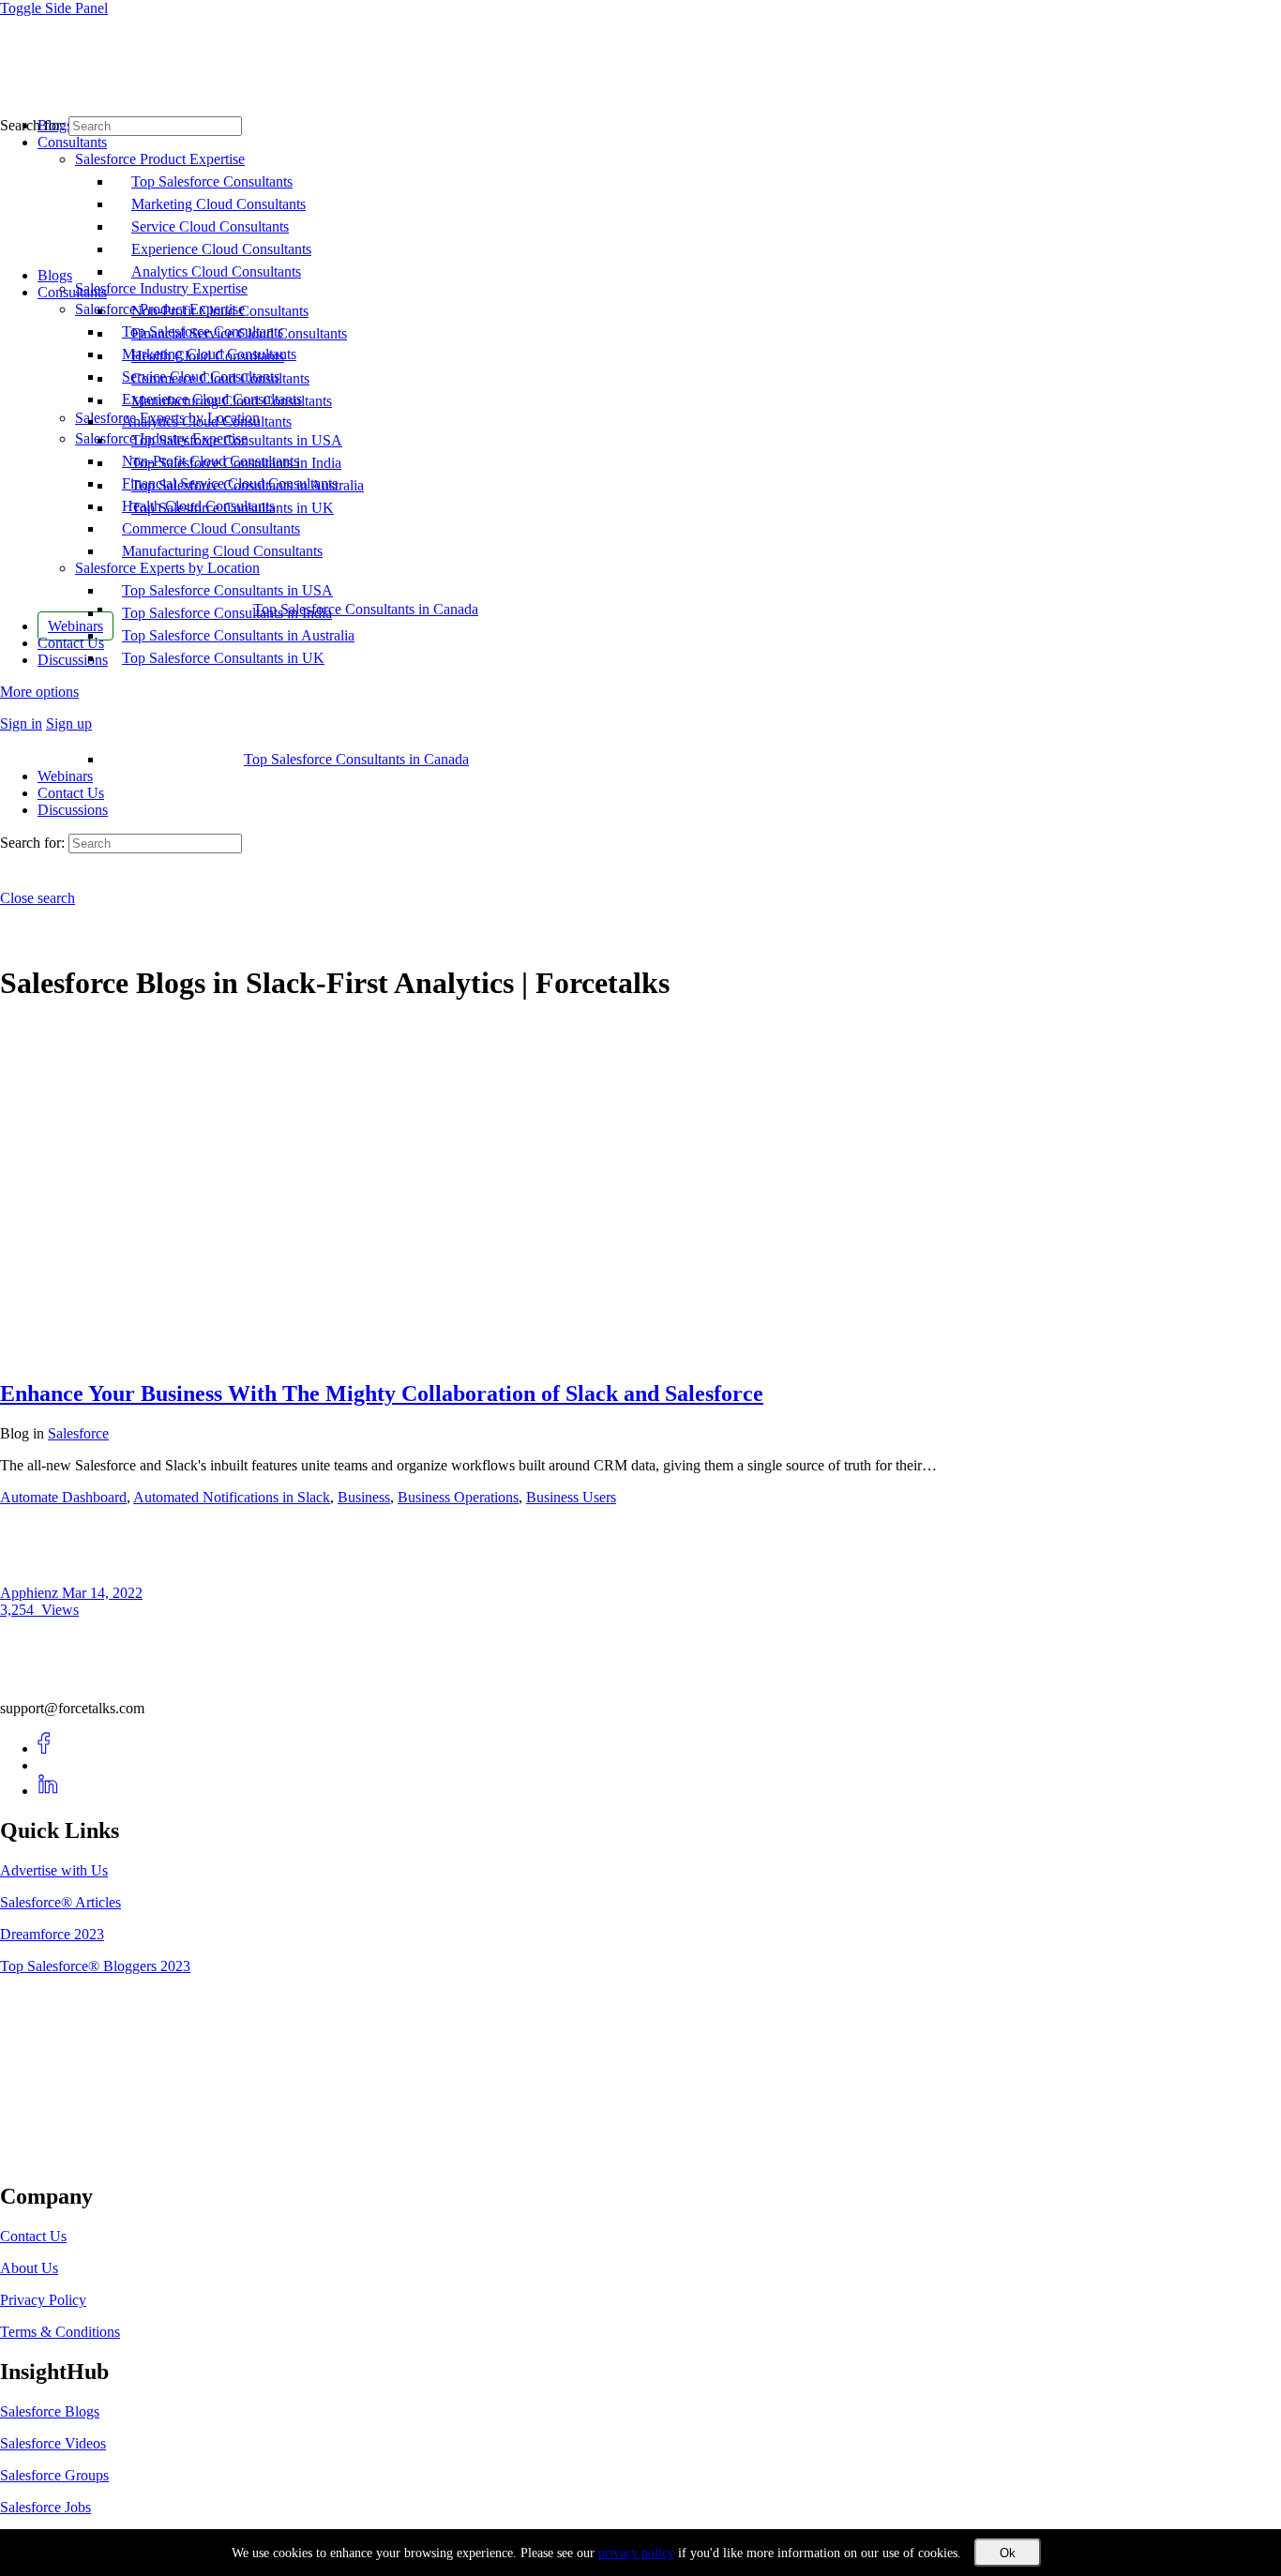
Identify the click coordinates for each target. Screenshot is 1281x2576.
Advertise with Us (54, 1870)
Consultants (72, 292)
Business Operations (458, 1497)
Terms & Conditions (60, 2332)
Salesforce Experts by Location (167, 568)
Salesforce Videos (53, 2443)
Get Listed (52, 2157)
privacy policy (636, 2553)
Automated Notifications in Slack (232, 1497)
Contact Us (71, 793)
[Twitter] (48, 1765)
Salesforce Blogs (50, 2411)
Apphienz (31, 1593)
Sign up (69, 723)
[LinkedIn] (48, 1791)
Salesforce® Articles (60, 1902)
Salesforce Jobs (45, 2507)
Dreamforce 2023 (52, 1934)
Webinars (65, 776)
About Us (29, 2268)
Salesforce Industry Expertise (161, 438)
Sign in (21, 723)
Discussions (73, 810)
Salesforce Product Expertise (160, 309)
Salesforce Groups (54, 2475)
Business (364, 1497)
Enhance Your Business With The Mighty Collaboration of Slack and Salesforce (382, 1393)
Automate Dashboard (63, 1497)
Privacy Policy (43, 2300)
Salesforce (78, 1433)
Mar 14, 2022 (102, 1593)
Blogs (55, 275)
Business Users (571, 1497)
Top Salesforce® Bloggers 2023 (95, 1966)
